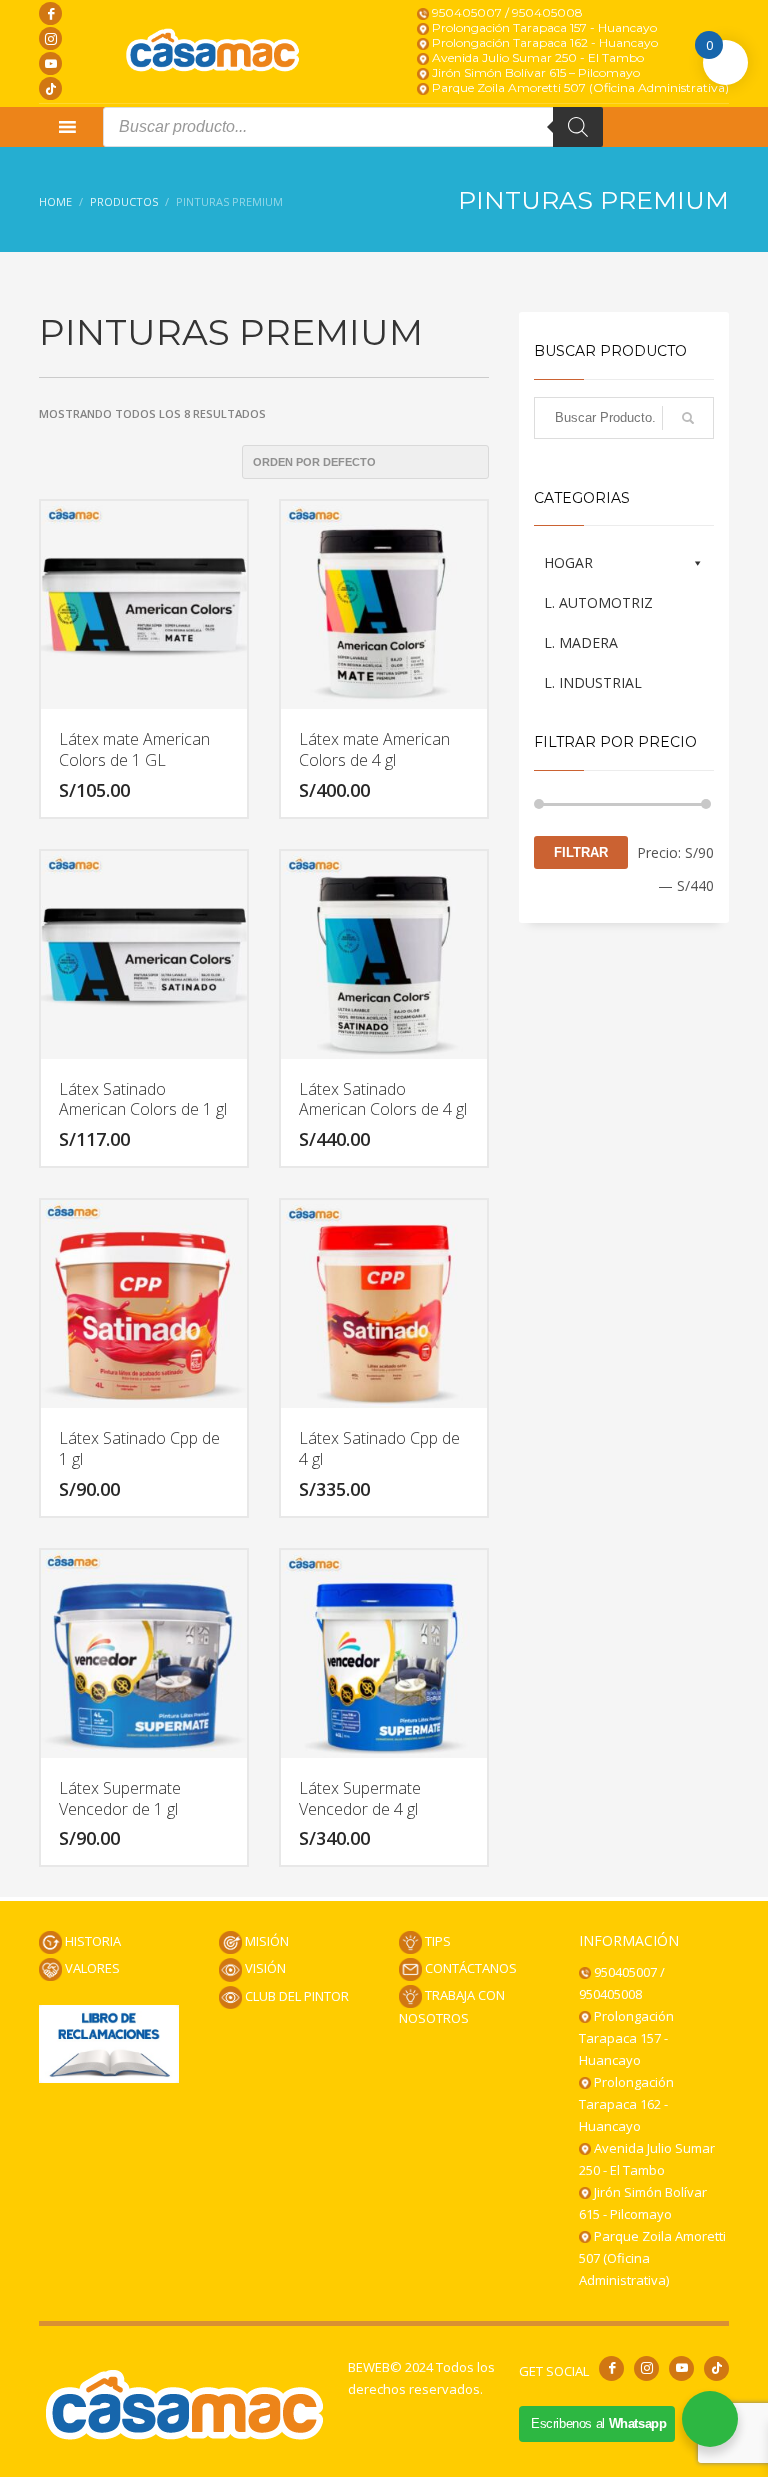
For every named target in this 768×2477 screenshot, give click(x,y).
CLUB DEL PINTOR (295, 1996)
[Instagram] (50, 38)
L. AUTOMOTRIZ (598, 602)
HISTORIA (91, 1941)
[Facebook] (50, 13)
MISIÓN (265, 1941)
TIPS (436, 1941)
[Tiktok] (50, 88)
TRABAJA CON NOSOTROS (452, 2006)
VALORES (91, 1968)
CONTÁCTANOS (469, 1968)
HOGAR (568, 562)
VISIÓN (264, 1968)
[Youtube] (50, 63)
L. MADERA (581, 642)
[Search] (578, 127)
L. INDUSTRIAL (593, 682)
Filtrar (581, 852)
